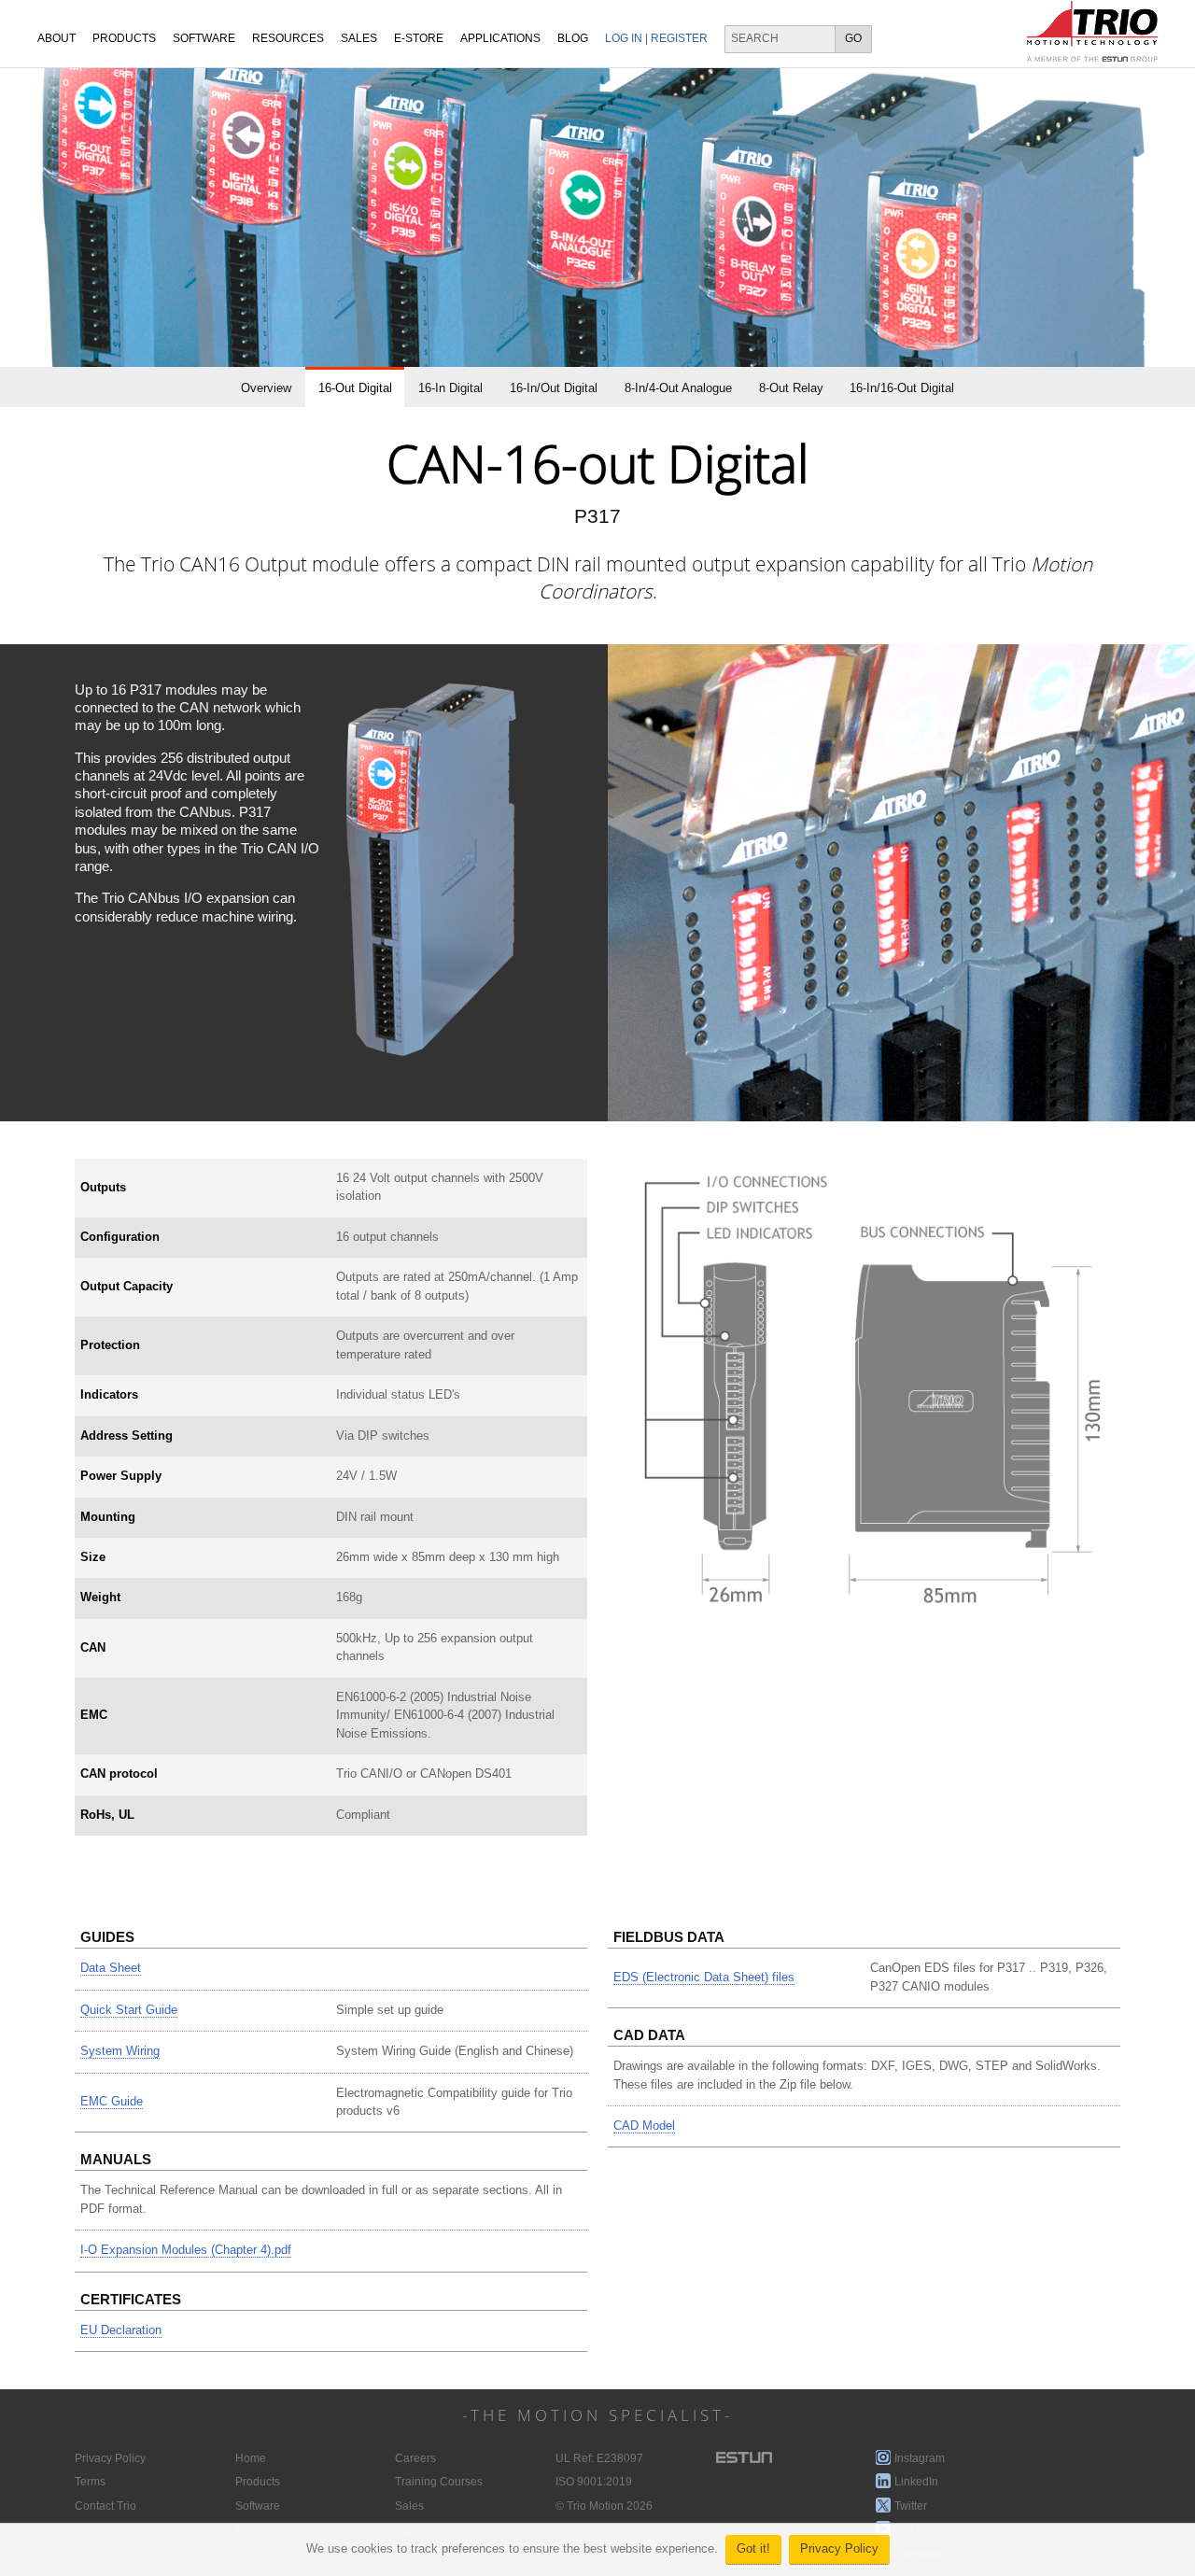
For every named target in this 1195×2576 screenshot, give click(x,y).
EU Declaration (121, 2330)
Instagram (920, 2458)
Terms (90, 2482)
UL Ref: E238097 (599, 2458)
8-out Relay (791, 388)
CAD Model (644, 2126)
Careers (415, 2458)
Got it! (753, 2549)
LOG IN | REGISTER (656, 38)
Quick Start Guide (129, 2010)
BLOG (573, 38)
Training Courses (439, 2482)
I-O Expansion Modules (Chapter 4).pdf (186, 2250)
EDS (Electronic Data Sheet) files (704, 1978)
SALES (359, 38)
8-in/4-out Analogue (678, 388)
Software (204, 38)
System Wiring (120, 2051)
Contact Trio (105, 2506)
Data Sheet (111, 1968)
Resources (288, 38)
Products (124, 38)
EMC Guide (112, 2102)
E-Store (419, 38)
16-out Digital (355, 388)
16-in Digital (450, 388)
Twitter (911, 2506)
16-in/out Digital (554, 388)
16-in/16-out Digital (902, 388)
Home (251, 2458)
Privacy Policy (839, 2549)
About (56, 38)
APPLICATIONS (500, 38)
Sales (409, 2506)
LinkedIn (916, 2482)
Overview (266, 388)
